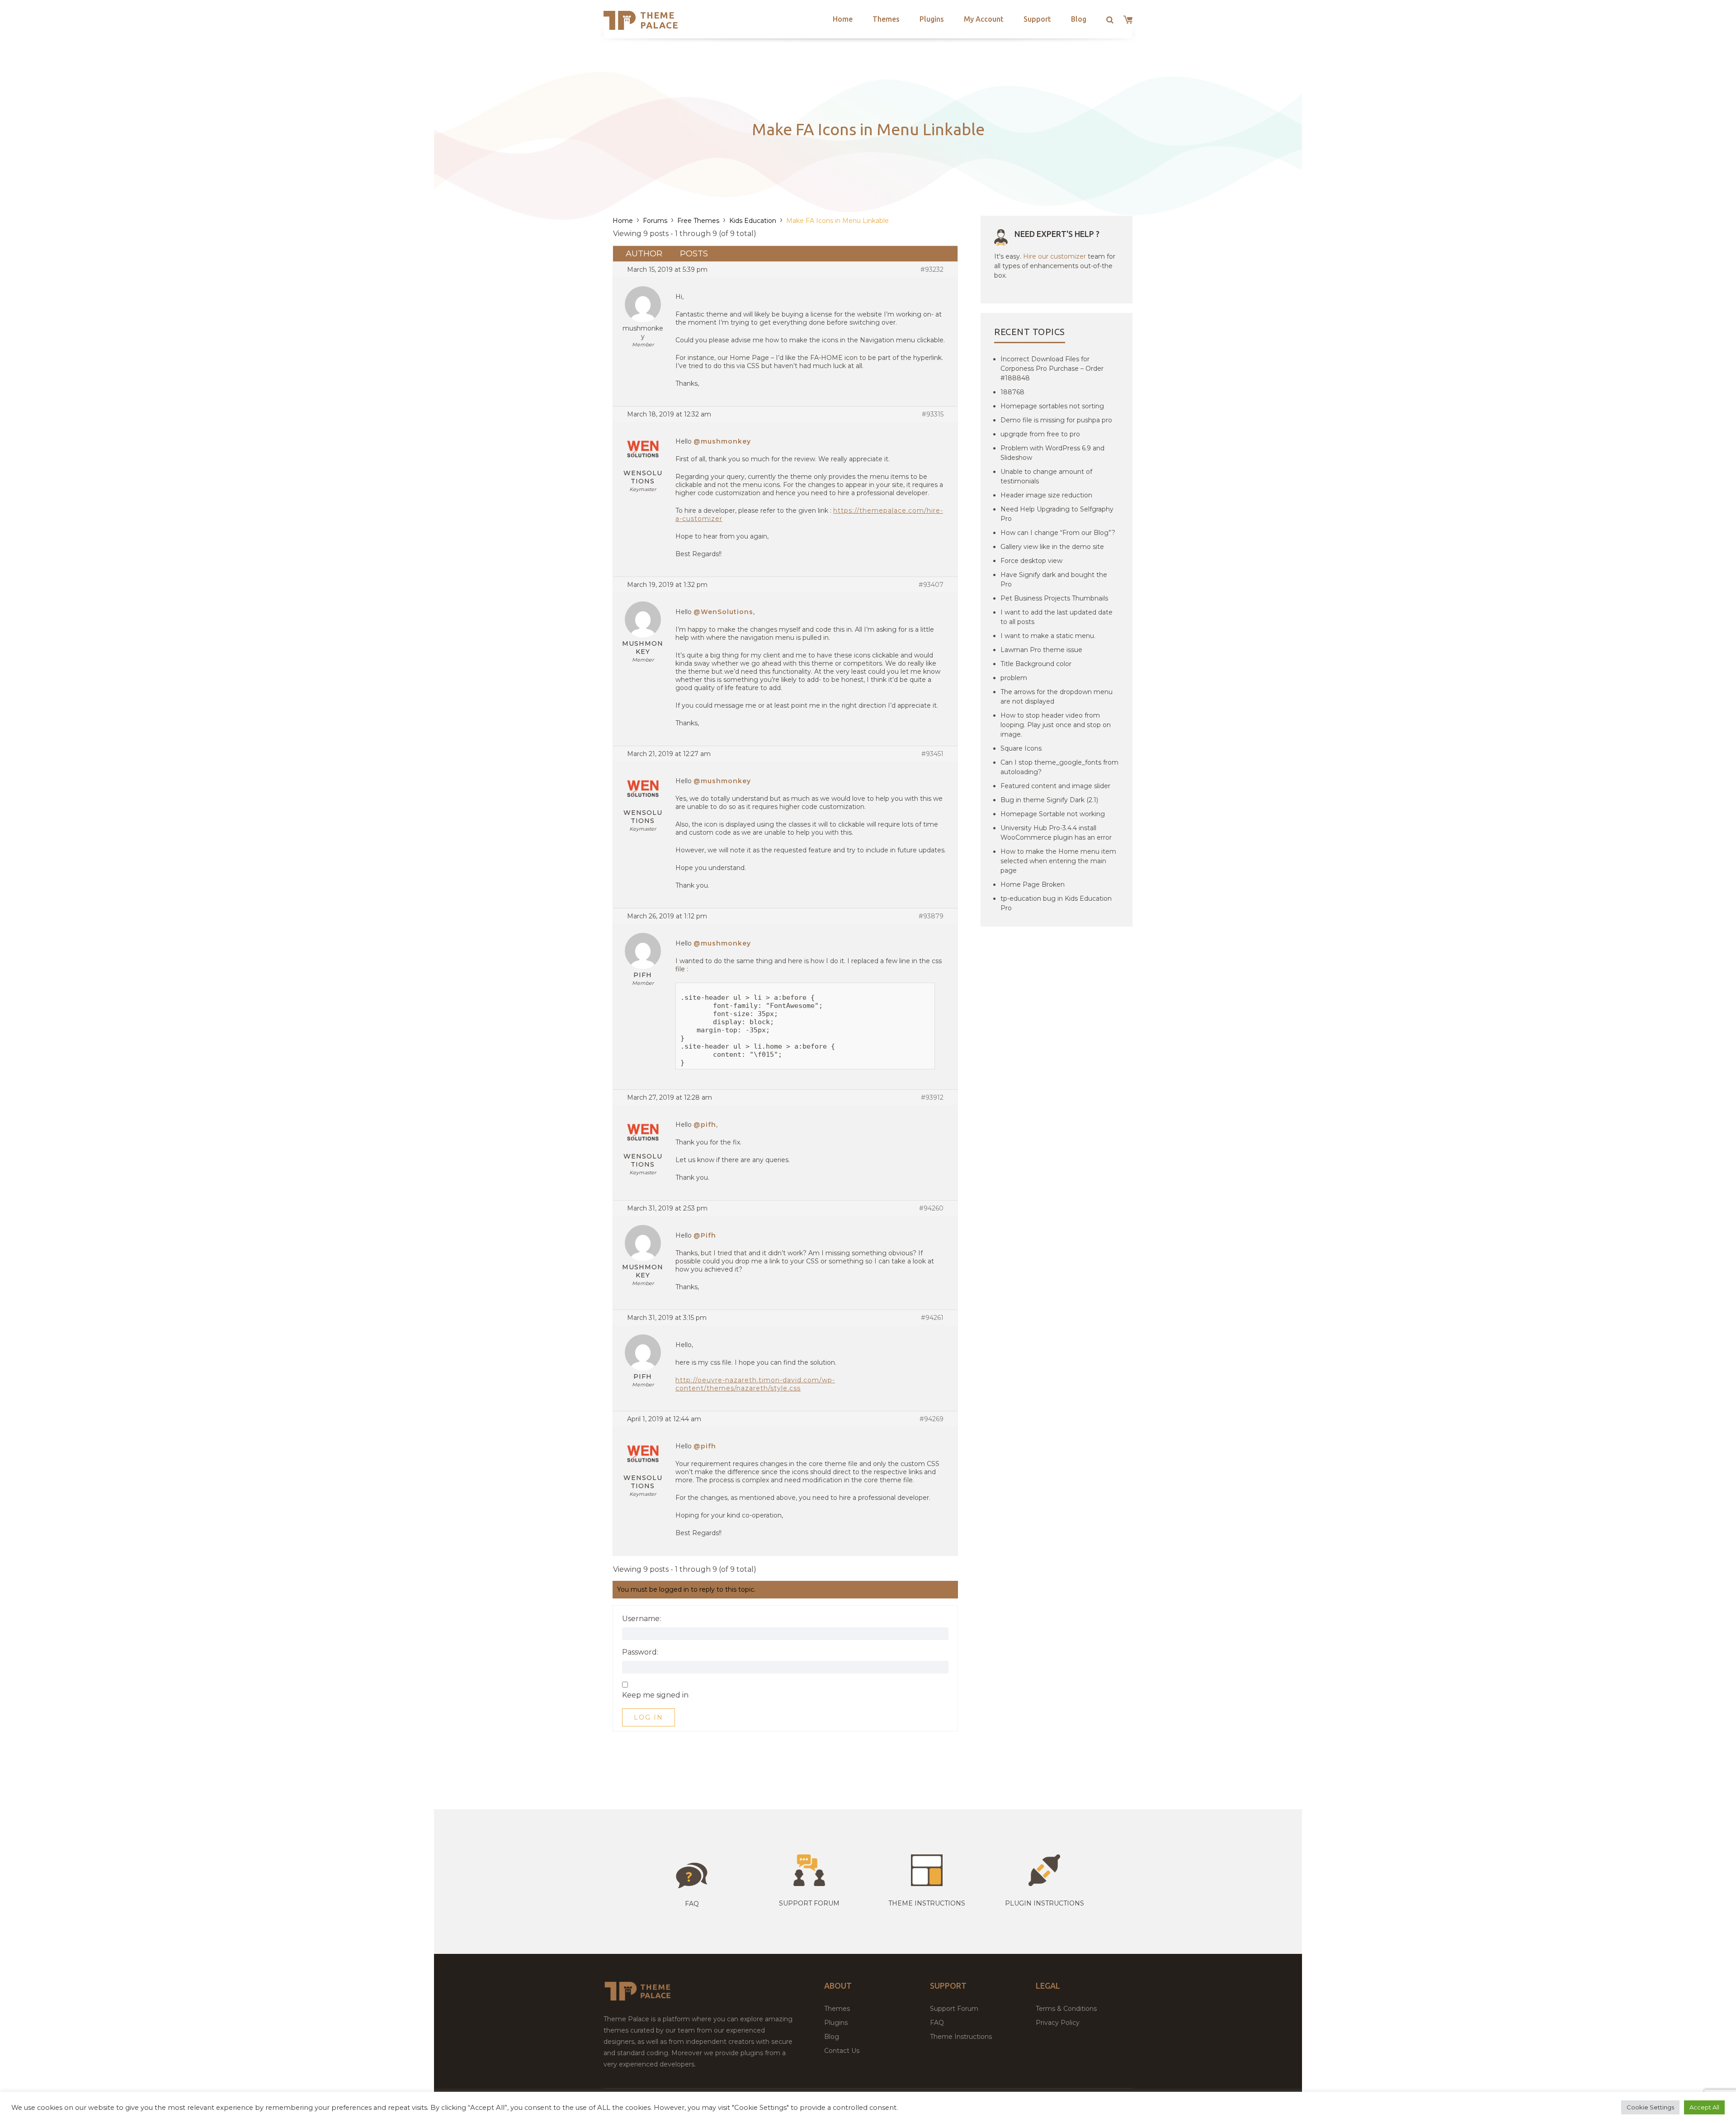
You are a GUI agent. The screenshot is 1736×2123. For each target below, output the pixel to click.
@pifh (705, 1125)
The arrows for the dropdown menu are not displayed (1057, 697)
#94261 (932, 1318)
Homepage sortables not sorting (1052, 406)
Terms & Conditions (1066, 2009)
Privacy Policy (1058, 2023)
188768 (1012, 392)
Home (843, 19)
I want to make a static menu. (1048, 636)
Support (1037, 19)
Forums (655, 221)
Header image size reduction (1046, 495)
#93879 (931, 916)
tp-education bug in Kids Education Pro (1056, 903)
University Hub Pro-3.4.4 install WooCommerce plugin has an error (1056, 833)
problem (1014, 678)
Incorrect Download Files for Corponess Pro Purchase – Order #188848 (1052, 369)
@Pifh (705, 1235)
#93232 (932, 270)
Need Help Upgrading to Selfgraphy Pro (1057, 514)
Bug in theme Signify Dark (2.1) (1049, 800)
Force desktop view (1031, 561)
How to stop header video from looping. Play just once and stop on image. (1056, 725)
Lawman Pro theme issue (1041, 650)
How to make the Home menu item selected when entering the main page (1058, 861)
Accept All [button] (1704, 2107)
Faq (692, 1904)
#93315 (933, 414)
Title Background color (1036, 664)
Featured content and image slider (1055, 786)
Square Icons (1021, 748)
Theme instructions (927, 1903)
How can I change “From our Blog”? (1058, 533)
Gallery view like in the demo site (1052, 547)
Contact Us (842, 2051)
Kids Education (753, 221)
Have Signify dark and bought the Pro (1054, 579)
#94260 (931, 1208)
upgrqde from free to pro (1040, 434)
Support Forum (809, 1903)
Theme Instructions (961, 2037)
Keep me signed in (655, 1695)
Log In (649, 1717)
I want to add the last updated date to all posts (1057, 617)
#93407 (931, 585)
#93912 (932, 1097)
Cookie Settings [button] (1650, 2107)
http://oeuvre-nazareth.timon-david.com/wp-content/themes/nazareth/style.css (755, 1384)
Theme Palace (659, 20)
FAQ (937, 2023)
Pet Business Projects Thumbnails (1054, 598)
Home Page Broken (1033, 884)
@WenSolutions (723, 612)
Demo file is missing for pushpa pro (1056, 420)
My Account (984, 19)
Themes (886, 19)
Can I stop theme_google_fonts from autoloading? (1059, 767)
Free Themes (698, 221)
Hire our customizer (1054, 256)
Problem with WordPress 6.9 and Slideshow (1052, 453)
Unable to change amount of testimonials (1046, 476)
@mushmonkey (722, 441)
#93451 (932, 754)
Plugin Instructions (1045, 1903)
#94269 (932, 1419)
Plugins (932, 19)
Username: (642, 1619)
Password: (640, 1652)
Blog (1079, 19)
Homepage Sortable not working (1053, 814)
